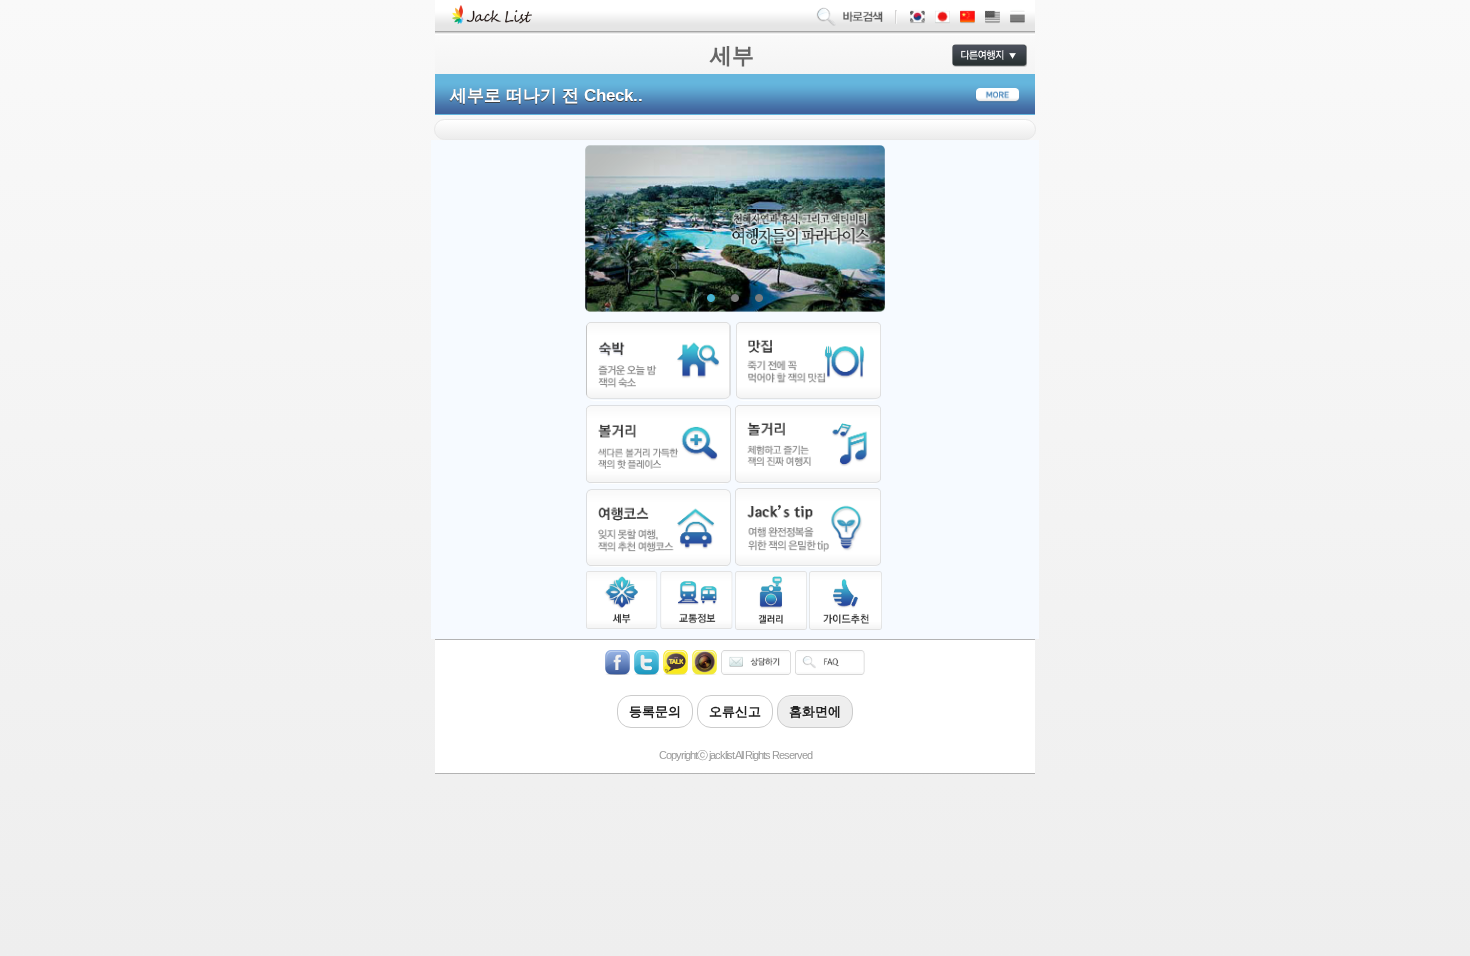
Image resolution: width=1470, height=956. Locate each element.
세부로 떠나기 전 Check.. (546, 95)
